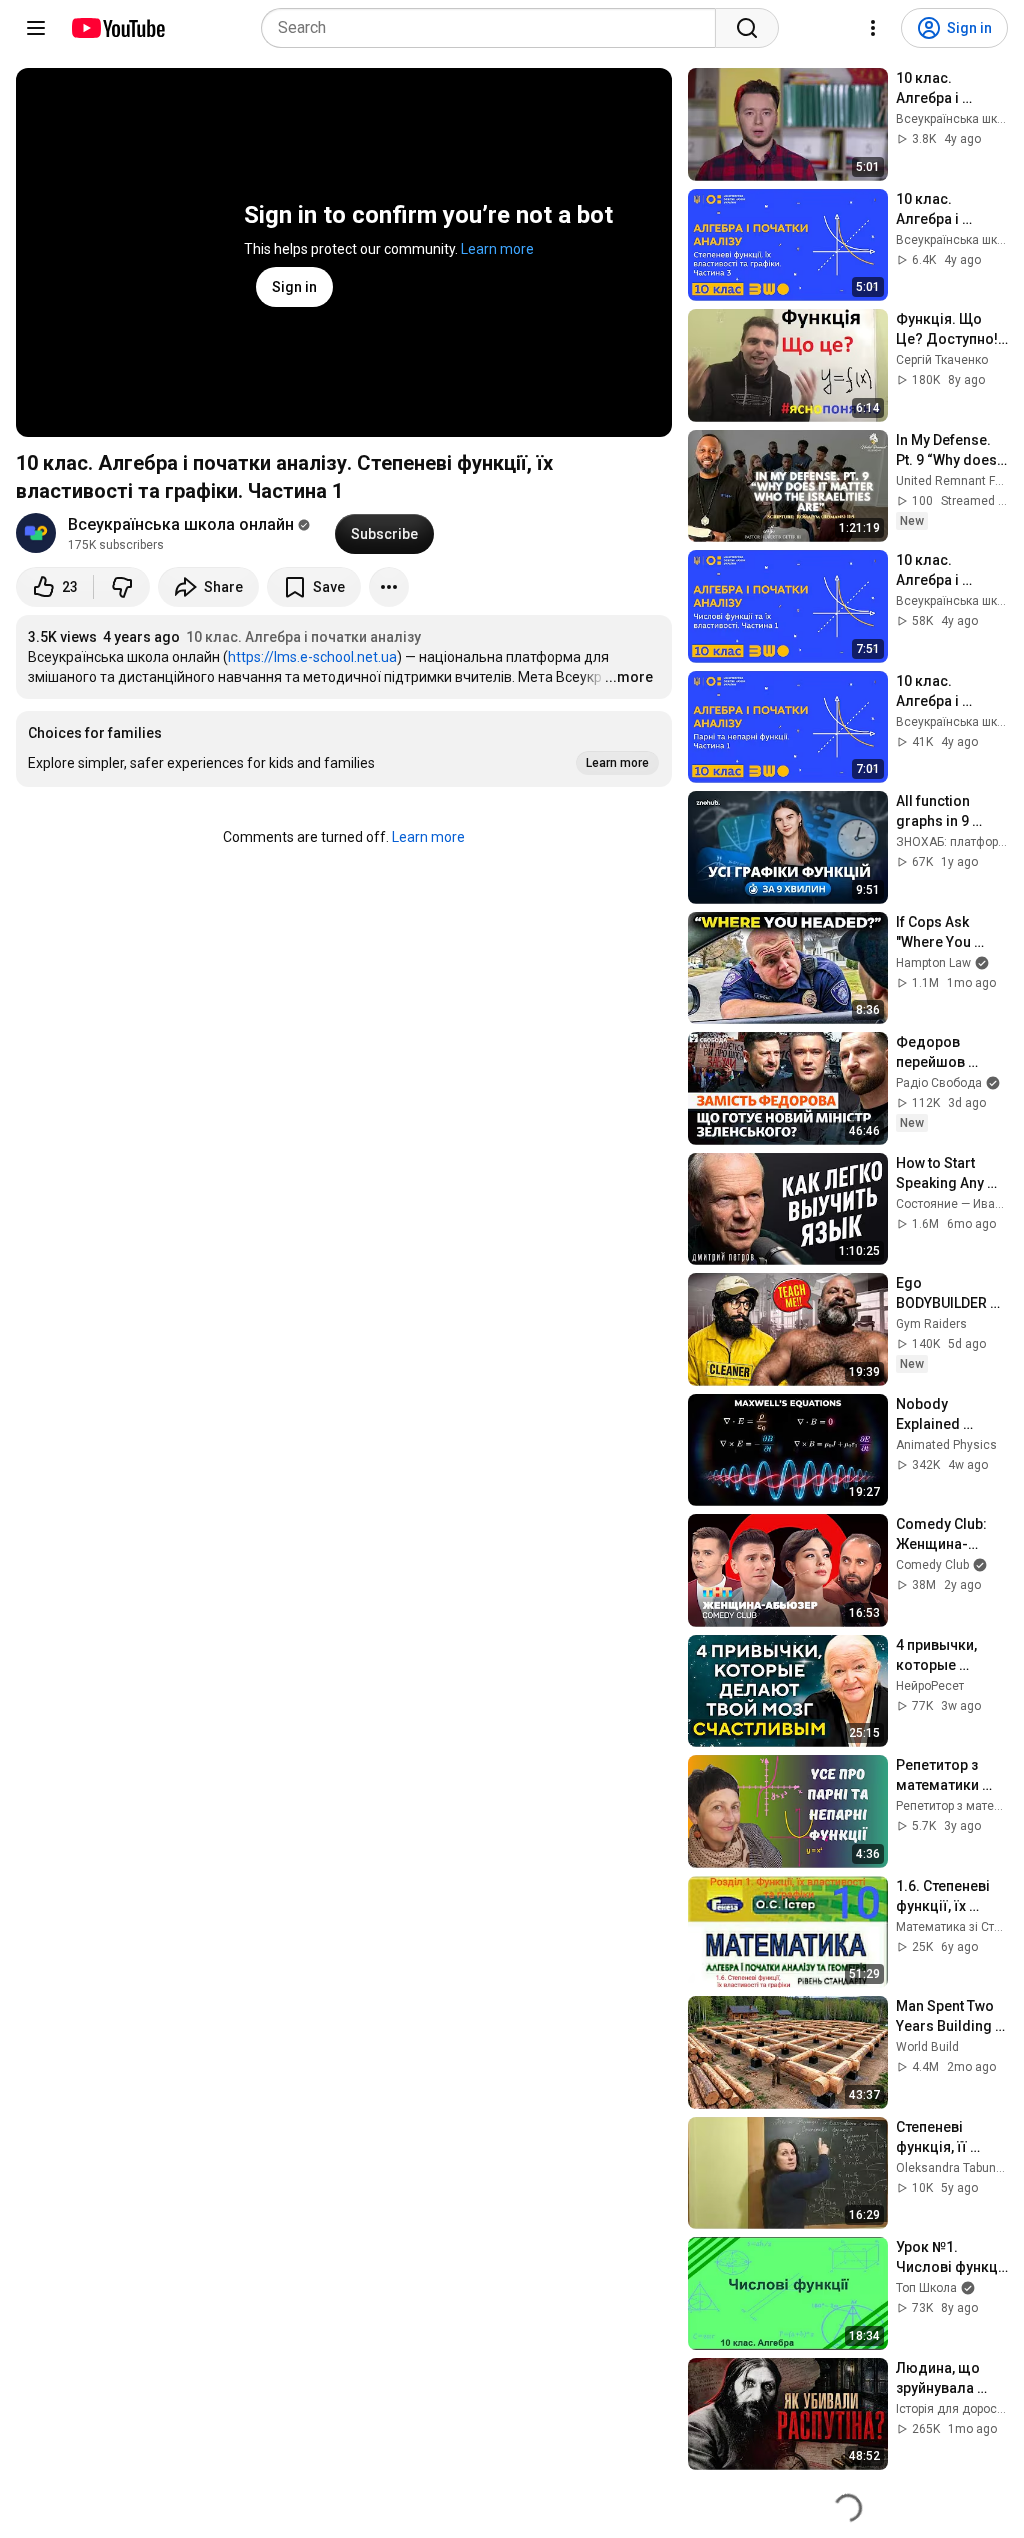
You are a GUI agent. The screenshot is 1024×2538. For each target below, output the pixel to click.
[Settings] (873, 28)
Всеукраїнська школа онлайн (181, 524)
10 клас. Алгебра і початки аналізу (303, 637)
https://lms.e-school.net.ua (312, 657)
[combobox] (494, 28)
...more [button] (629, 677)
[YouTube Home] (117, 28)
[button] (344, 749)
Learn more (497, 249)
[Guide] (36, 28)
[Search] (747, 28)
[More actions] (389, 587)
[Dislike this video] (122, 587)
